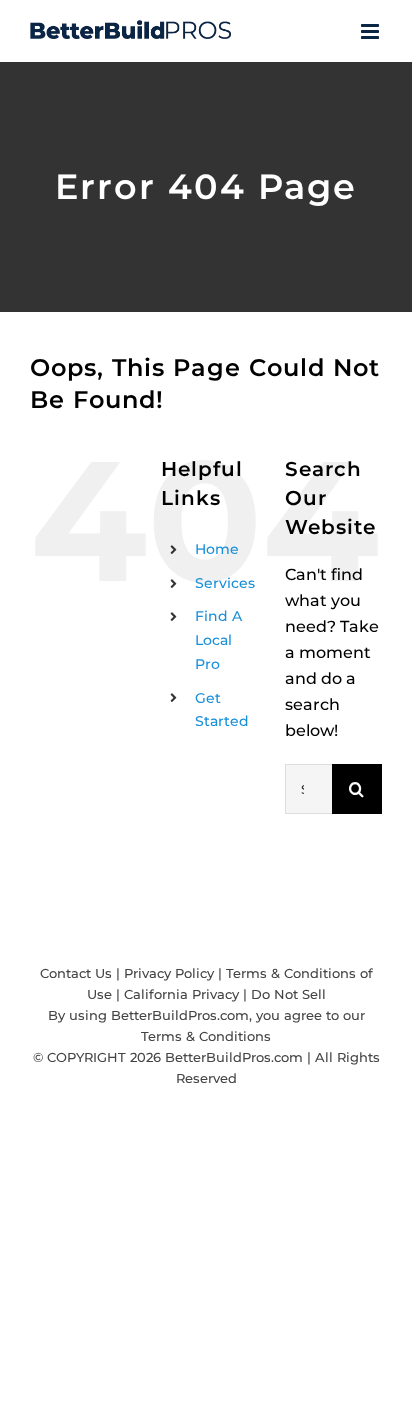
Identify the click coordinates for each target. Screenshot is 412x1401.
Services (225, 583)
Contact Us (76, 973)
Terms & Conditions (206, 1036)
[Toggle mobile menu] (371, 31)
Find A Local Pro (218, 640)
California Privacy (181, 994)
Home (217, 549)
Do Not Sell (288, 994)
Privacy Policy (169, 973)
